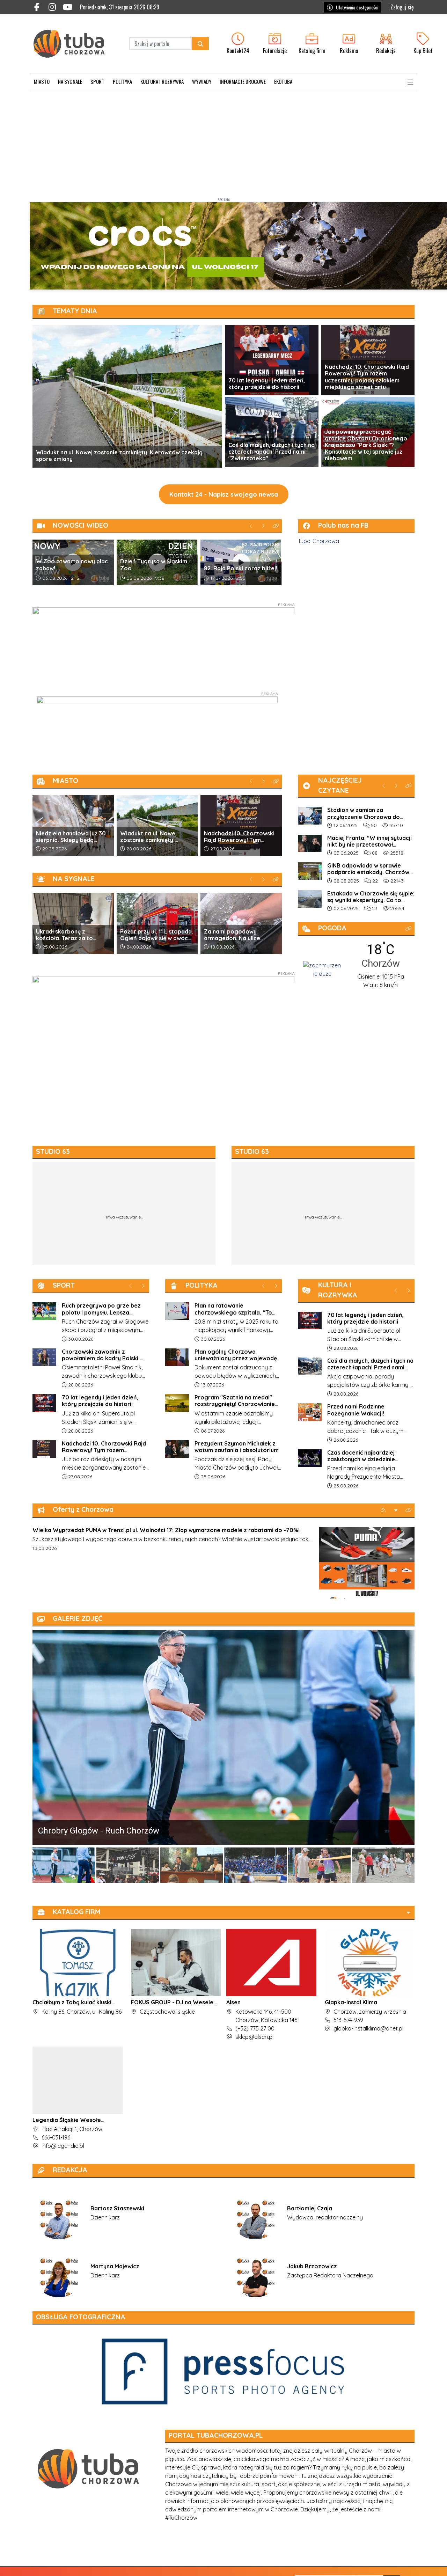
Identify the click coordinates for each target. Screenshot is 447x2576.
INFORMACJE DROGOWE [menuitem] (243, 81)
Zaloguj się (402, 7)
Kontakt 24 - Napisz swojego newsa (224, 494)
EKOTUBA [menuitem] (283, 81)
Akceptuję (421, 2564)
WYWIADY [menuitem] (202, 81)
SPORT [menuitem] (97, 81)
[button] (410, 82)
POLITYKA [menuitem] (122, 81)
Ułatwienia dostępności (357, 7)
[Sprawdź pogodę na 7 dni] (322, 969)
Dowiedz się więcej (380, 2564)
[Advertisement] (223, 142)
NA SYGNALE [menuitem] (70, 81)
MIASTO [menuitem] (42, 81)
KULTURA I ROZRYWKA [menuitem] (162, 81)
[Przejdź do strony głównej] (74, 44)
